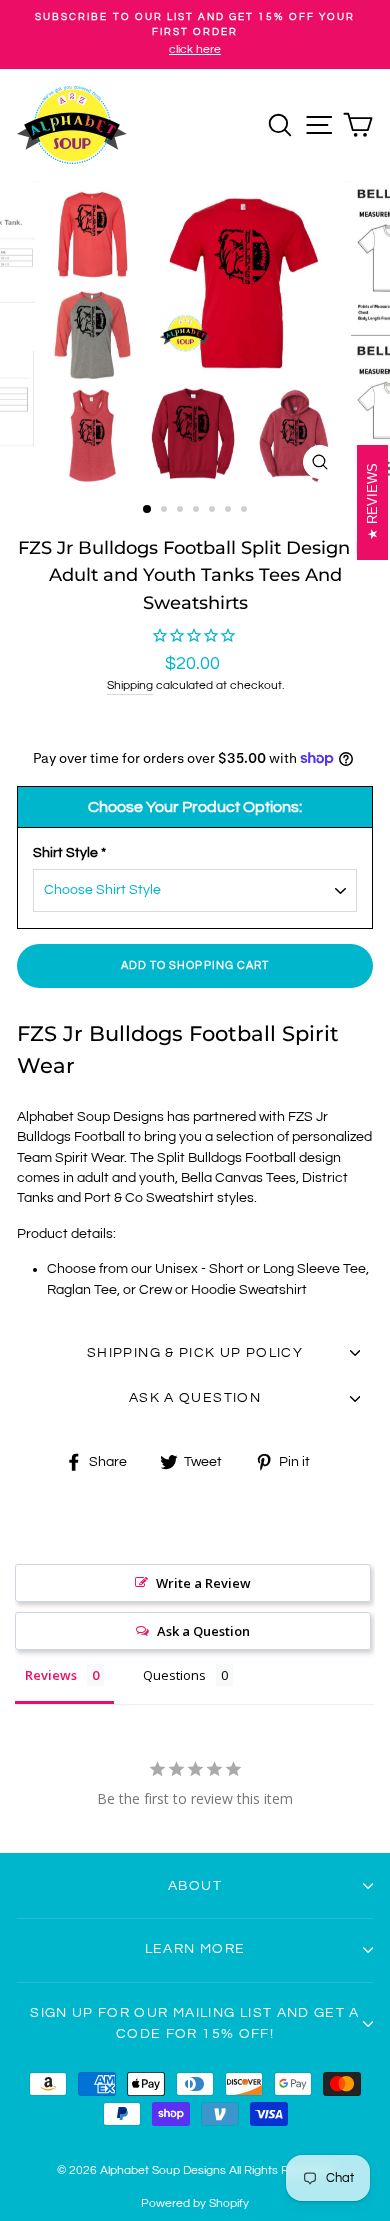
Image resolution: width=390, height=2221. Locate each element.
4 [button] (198, 511)
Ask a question (195, 1398)
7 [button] (246, 511)
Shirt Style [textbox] (69, 853)
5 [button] (214, 511)
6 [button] (230, 511)
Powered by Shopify (195, 2203)
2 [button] (166, 511)
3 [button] (182, 511)
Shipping (130, 685)
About (195, 1886)
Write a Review (203, 1583)
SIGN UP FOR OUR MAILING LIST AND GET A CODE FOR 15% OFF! (195, 2023)
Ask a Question (203, 1631)
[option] (195, 34)
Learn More (195, 1949)
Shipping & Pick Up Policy (195, 1353)
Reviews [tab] (51, 1675)
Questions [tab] (174, 1675)
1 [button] (148, 510)
